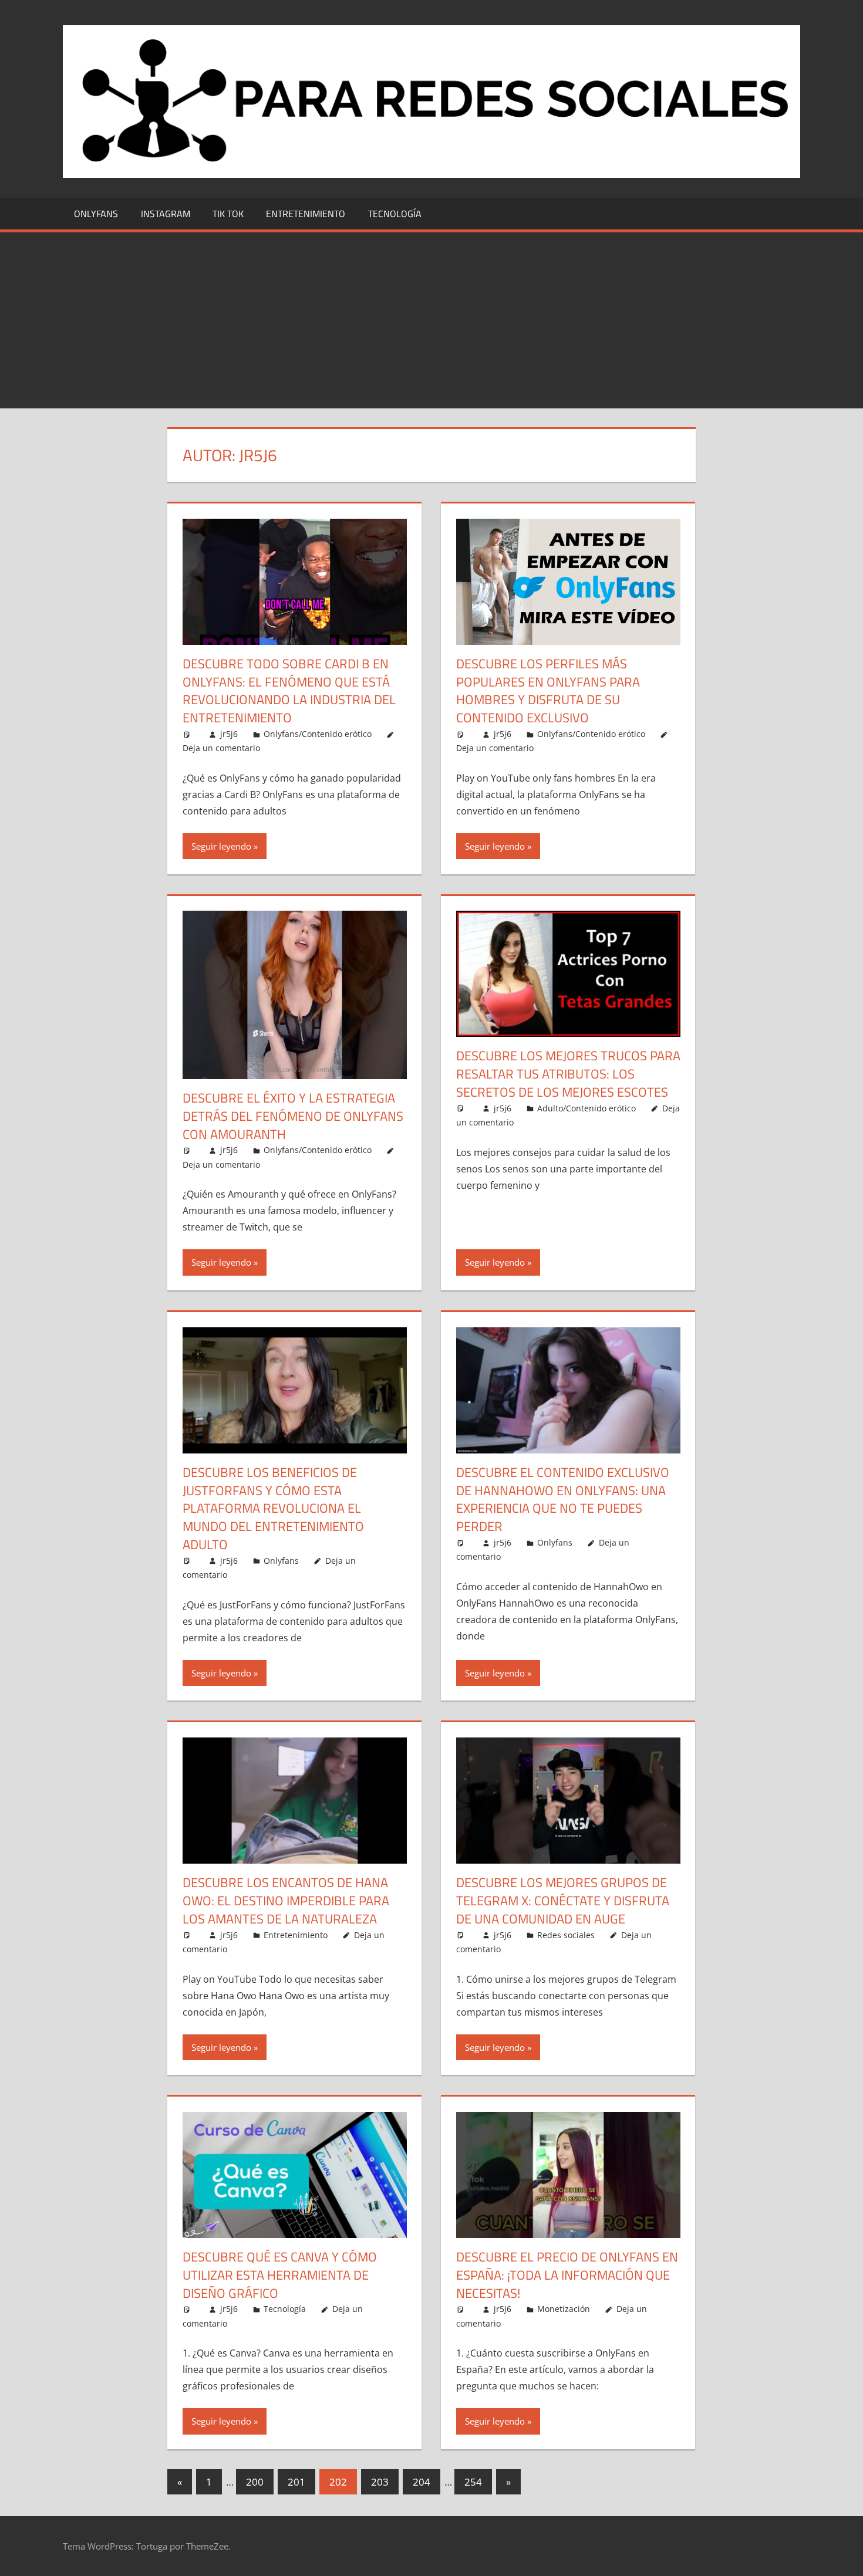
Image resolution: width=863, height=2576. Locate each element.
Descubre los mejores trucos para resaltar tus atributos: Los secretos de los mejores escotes (568, 1074)
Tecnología (395, 214)
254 (473, 2482)
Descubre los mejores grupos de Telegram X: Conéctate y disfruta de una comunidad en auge (563, 1901)
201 (296, 2482)
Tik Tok (228, 214)
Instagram (166, 214)
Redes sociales (566, 1935)
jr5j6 (229, 734)
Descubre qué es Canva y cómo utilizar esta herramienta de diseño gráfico (280, 2275)
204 (422, 2482)
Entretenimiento (306, 214)
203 (380, 2482)
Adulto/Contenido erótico (586, 1108)
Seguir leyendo (221, 846)
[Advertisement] (431, 320)
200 (255, 2482)
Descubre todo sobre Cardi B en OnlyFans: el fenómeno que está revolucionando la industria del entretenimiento (289, 691)
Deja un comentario (221, 748)
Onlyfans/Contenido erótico (318, 734)
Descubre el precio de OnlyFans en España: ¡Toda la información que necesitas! (567, 2275)
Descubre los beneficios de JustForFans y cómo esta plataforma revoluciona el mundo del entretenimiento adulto (273, 1508)
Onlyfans (96, 214)
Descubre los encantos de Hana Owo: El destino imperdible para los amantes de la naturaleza (286, 1901)
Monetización (564, 2309)
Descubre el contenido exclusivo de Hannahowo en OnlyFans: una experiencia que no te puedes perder (563, 1499)
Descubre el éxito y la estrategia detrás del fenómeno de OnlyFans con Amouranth (293, 1116)
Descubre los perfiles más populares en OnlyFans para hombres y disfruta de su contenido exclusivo (548, 691)
